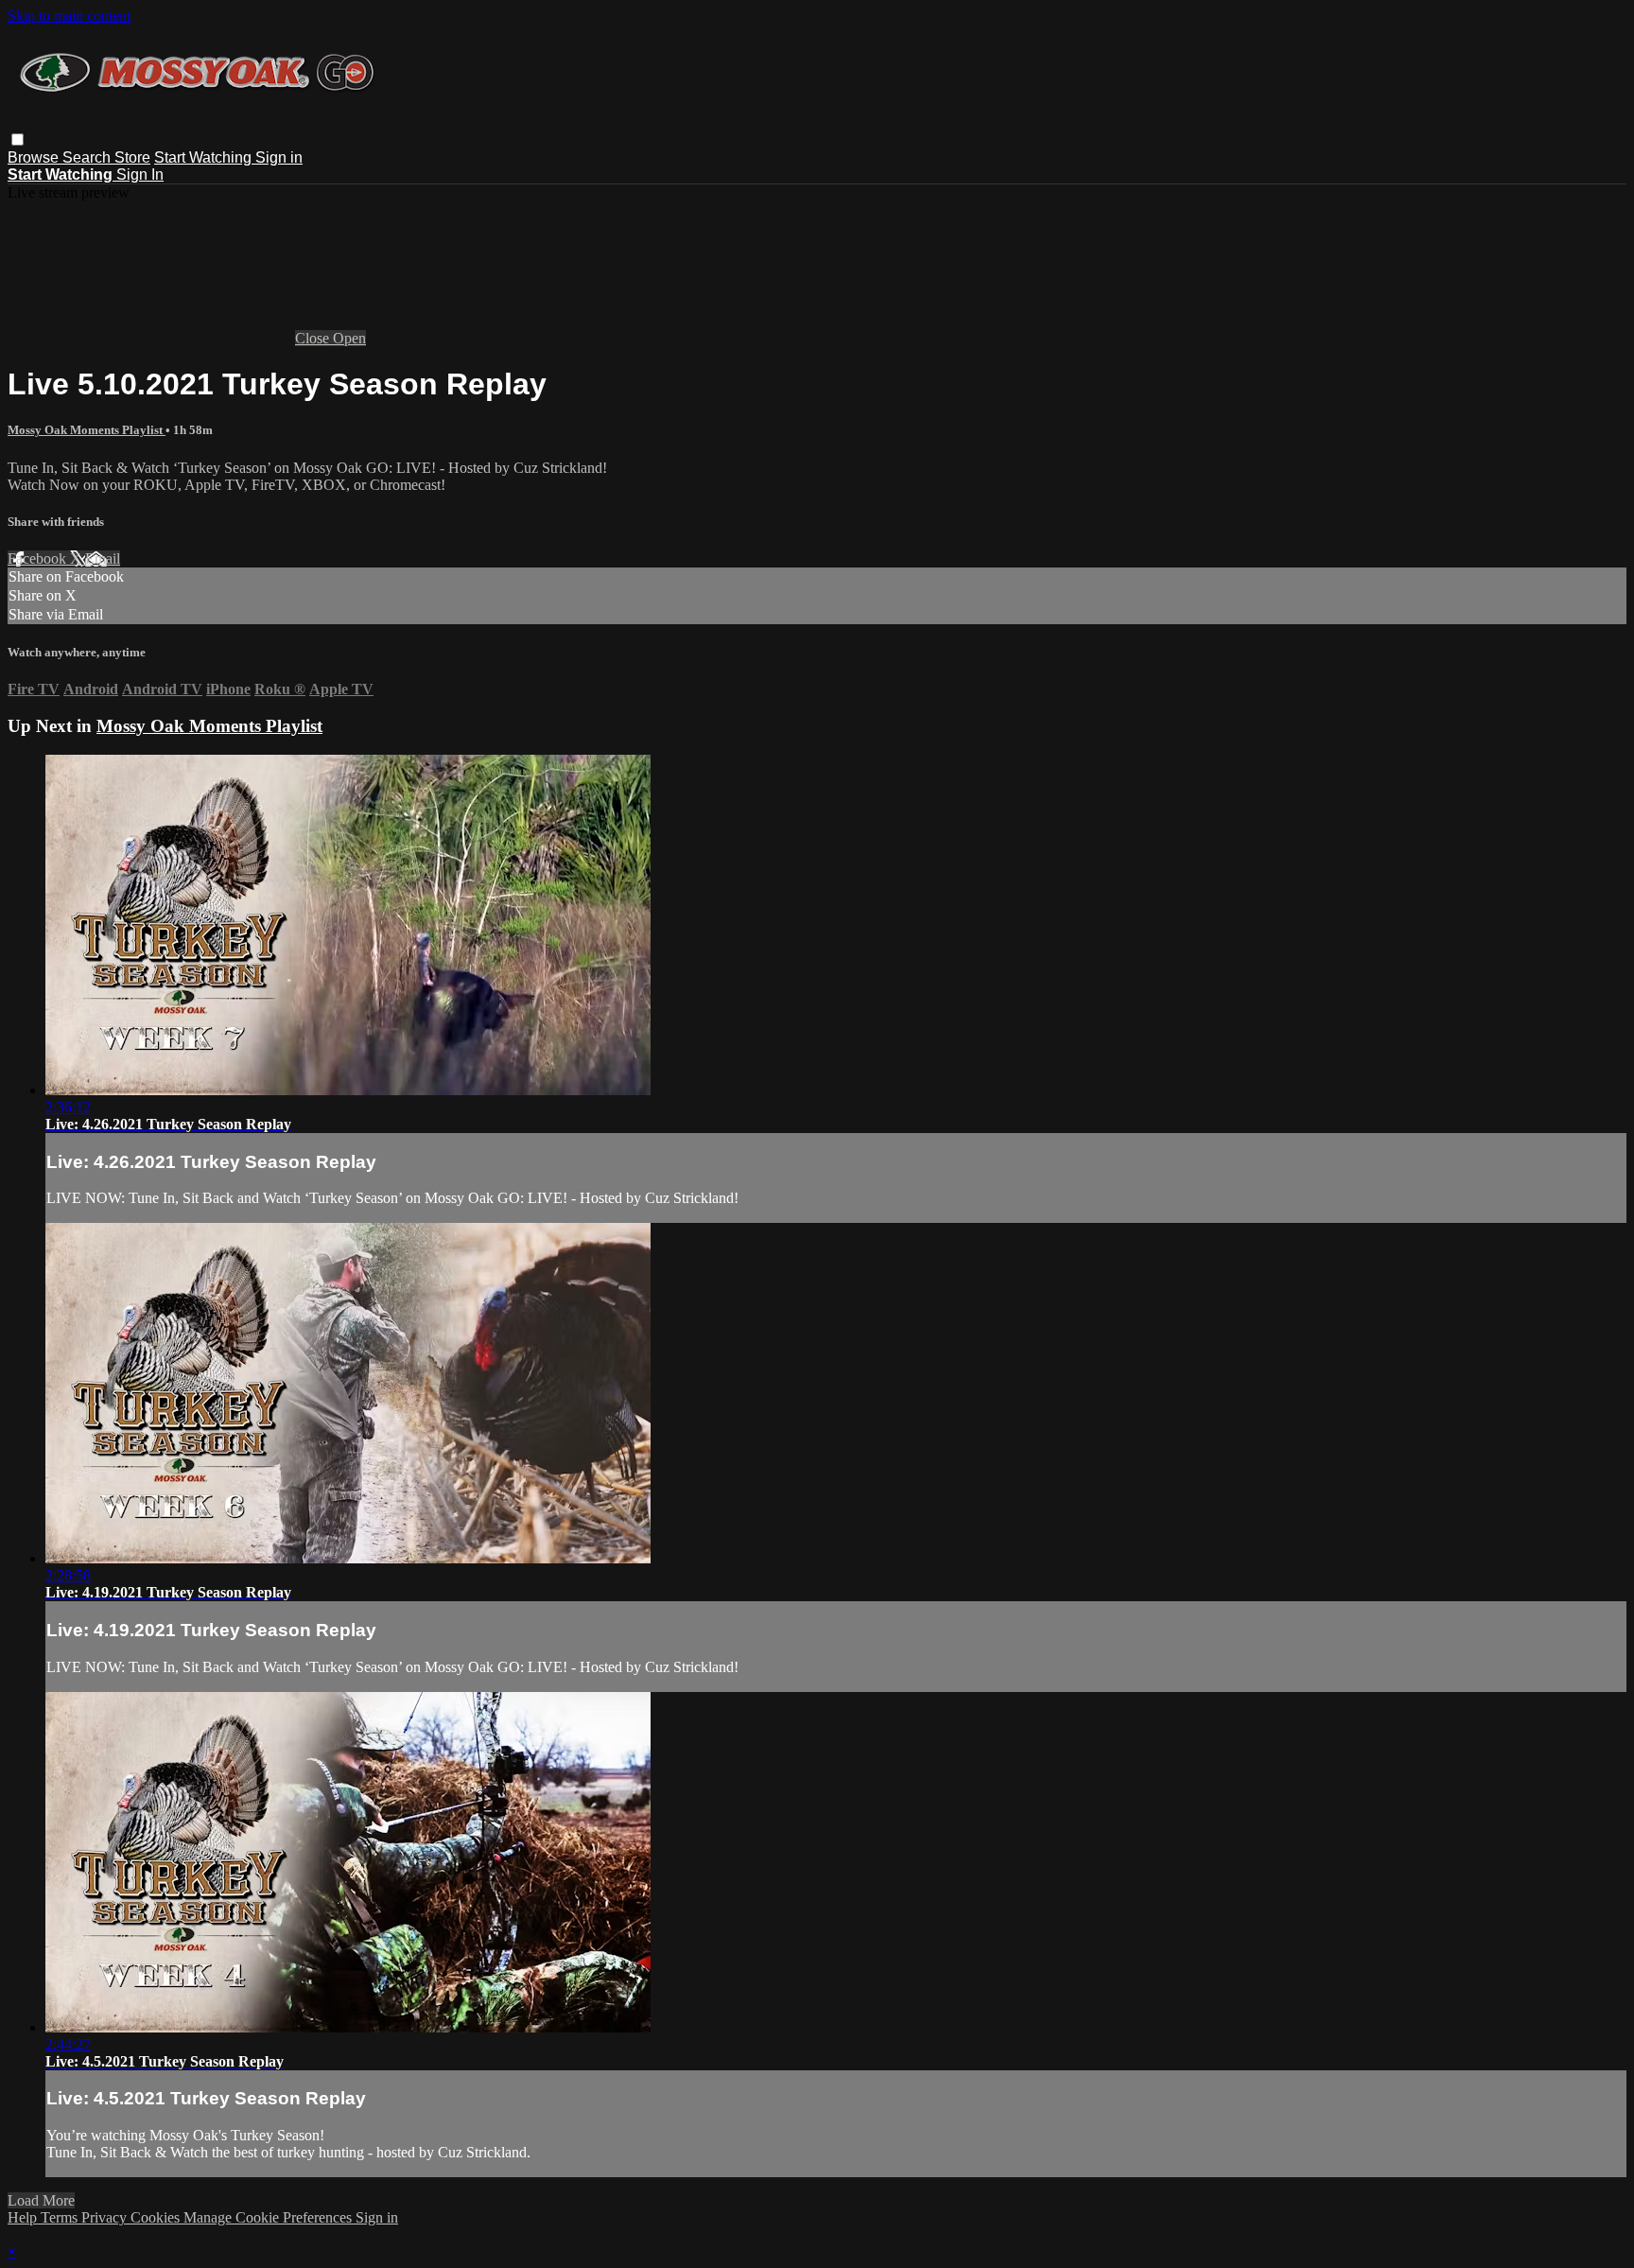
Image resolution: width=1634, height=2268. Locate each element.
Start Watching (205, 157)
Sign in (279, 157)
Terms (61, 2217)
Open (349, 338)
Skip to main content (69, 16)
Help (24, 2217)
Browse (35, 157)
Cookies (157, 2217)
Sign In (140, 174)
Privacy (106, 2217)
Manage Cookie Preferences (269, 2217)
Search (88, 157)
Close (314, 338)
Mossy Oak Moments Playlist (87, 430)
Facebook (39, 558)
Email (103, 558)
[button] (17, 140)
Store (132, 157)
